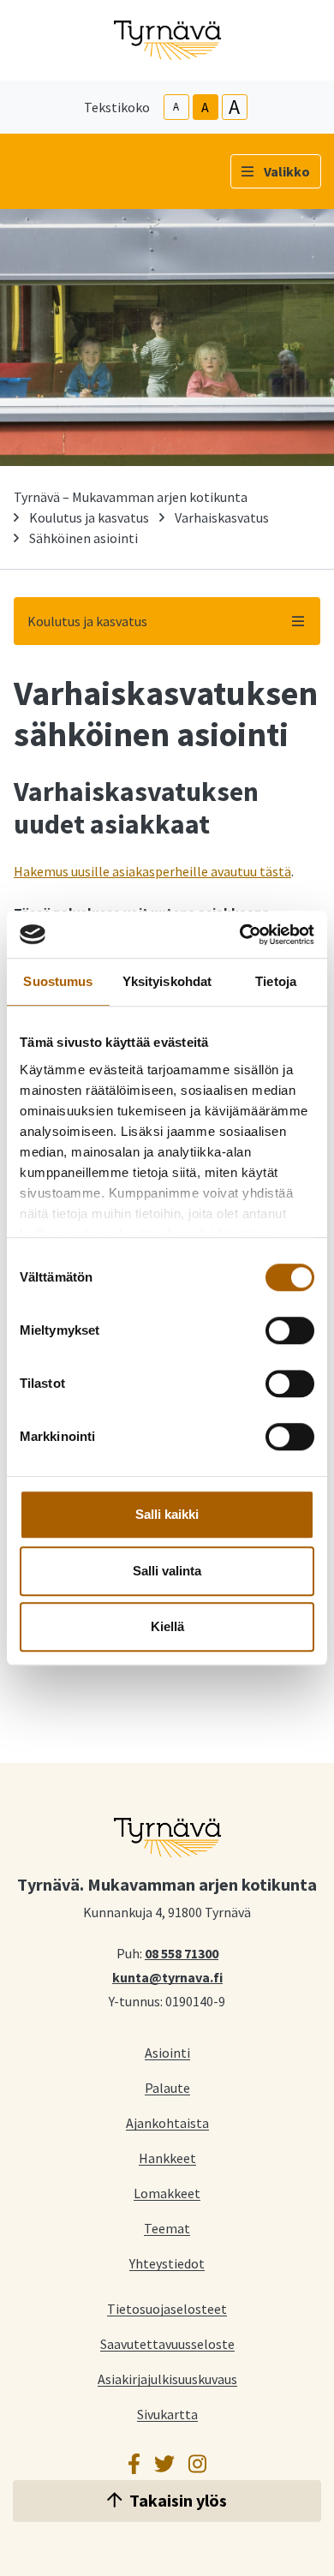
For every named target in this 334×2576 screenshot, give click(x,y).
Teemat (167, 2228)
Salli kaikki (167, 1514)
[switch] (290, 1330)
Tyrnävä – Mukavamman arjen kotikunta (131, 497)
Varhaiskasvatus (222, 517)
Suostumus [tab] (58, 981)
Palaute (167, 2087)
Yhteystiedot (167, 2263)
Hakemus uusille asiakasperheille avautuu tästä (152, 871)
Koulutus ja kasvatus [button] (87, 621)
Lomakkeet (167, 2193)
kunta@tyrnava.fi (167, 1976)
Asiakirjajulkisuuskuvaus (167, 2379)
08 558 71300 (182, 1952)
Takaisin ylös (178, 2500)
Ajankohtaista (167, 2122)
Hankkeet (167, 2158)
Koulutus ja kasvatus (89, 517)
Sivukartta (167, 2414)
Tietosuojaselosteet (167, 2308)
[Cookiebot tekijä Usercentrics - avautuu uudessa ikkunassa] (240, 935)
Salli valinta (167, 1571)
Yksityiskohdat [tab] (167, 981)
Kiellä (167, 1626)
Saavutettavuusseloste (167, 2343)
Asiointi (167, 2052)
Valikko (287, 171)
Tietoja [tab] (276, 981)
